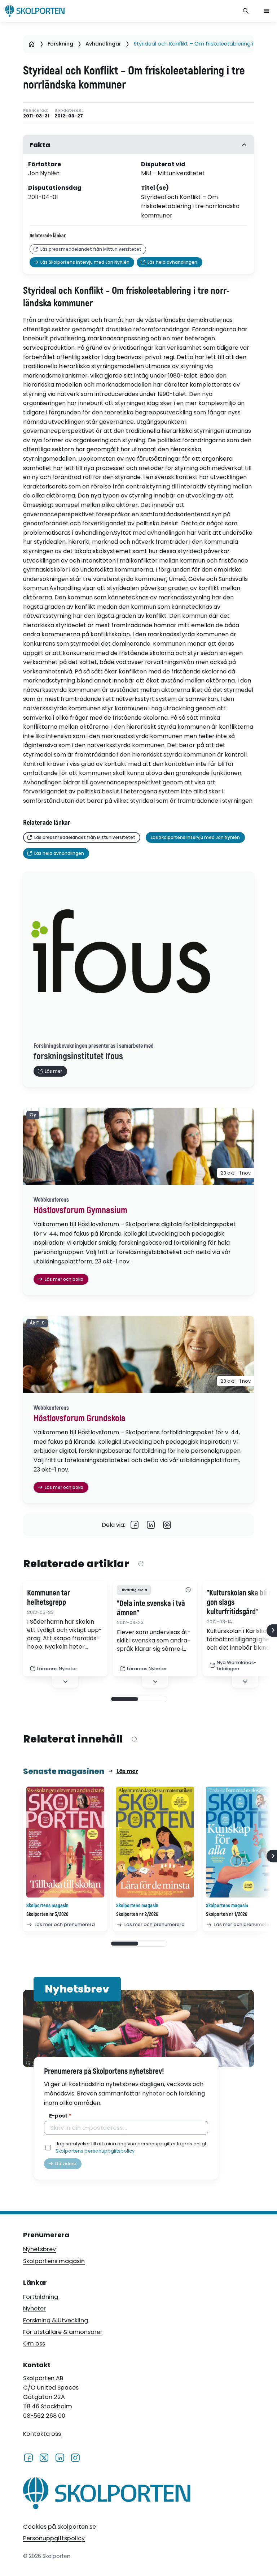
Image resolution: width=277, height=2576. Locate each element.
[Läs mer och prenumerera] (65, 1842)
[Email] (167, 1525)
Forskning (60, 44)
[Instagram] (75, 2457)
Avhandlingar (103, 44)
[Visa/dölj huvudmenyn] (267, 11)
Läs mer (127, 1771)
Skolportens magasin (54, 2261)
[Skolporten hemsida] (35, 11)
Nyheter (34, 2308)
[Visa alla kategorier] (188, 1590)
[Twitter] (44, 2457)
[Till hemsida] (107, 2495)
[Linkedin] (151, 1525)
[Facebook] (135, 1525)
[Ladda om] (141, 1564)
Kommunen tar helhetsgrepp (49, 1598)
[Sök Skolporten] (246, 11)
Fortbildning (41, 2297)
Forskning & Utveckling (56, 2320)
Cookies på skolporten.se (60, 2527)
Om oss (34, 2344)
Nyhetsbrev (39, 2249)
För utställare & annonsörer (63, 2332)
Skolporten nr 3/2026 (47, 1914)
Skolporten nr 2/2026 (137, 1914)
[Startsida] (32, 44)
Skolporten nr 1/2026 (227, 1914)
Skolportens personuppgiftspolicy (95, 2151)
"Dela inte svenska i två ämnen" (151, 1608)
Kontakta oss (42, 2434)
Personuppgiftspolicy (54, 2538)
